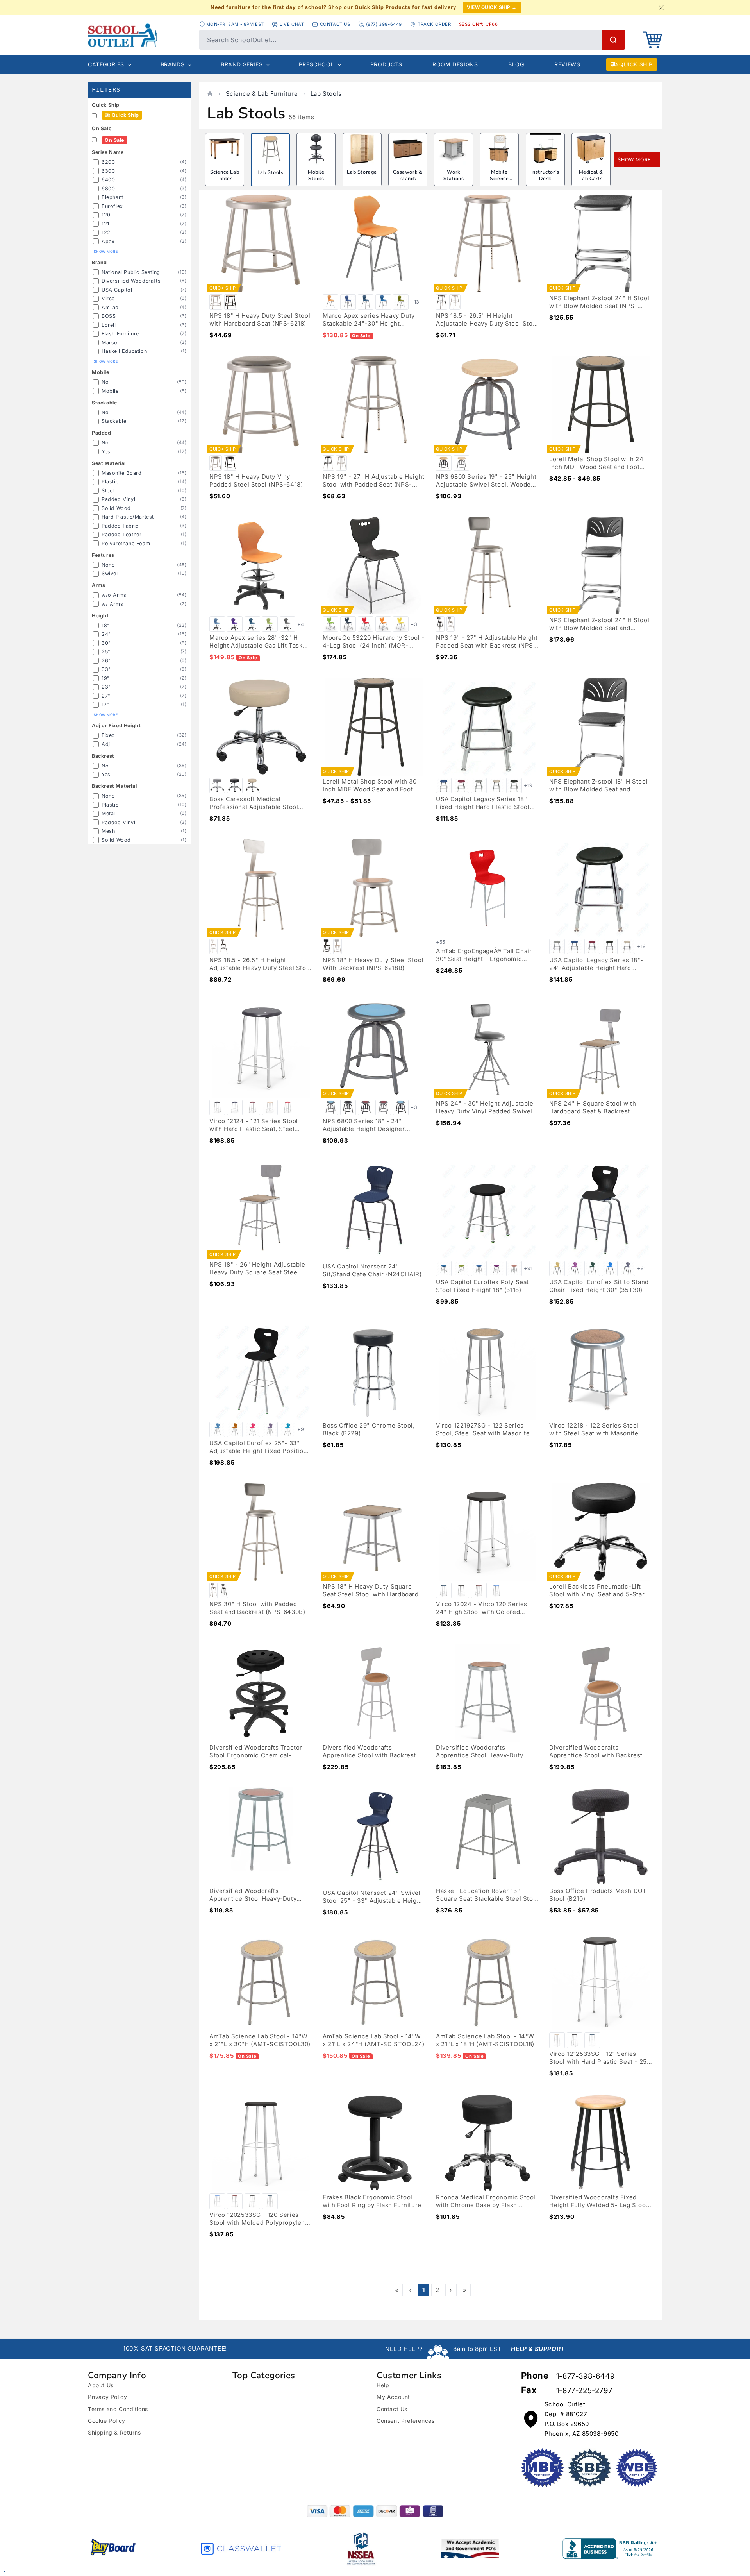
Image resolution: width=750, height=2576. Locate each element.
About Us (101, 2385)
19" (106, 678)
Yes (106, 452)
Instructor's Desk (545, 175)
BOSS (109, 316)
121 (105, 224)
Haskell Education (124, 351)
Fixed (108, 735)
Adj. (107, 744)
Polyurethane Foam (126, 543)
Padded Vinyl (118, 499)
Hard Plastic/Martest (128, 517)
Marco (110, 343)
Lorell (109, 325)
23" (106, 687)
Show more (106, 252)
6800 (108, 189)
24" (106, 634)
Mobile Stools (316, 175)
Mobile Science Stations (499, 179)
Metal (108, 813)
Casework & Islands (408, 175)
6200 (108, 162)
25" (106, 652)
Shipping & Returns (114, 2432)
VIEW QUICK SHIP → (492, 7)
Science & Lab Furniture (262, 94)
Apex (108, 241)
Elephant (112, 197)
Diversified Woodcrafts (131, 281)
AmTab (110, 307)
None (108, 565)
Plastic (110, 482)
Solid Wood (116, 508)
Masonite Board (121, 473)
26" (106, 661)
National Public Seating (131, 272)
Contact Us (392, 2409)
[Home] (210, 94)
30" (106, 643)
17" (105, 704)
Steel (108, 491)
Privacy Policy (107, 2397)
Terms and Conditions (118, 2409)
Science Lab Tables (225, 175)
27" (106, 696)
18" (106, 625)
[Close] (661, 7)
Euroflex (112, 206)
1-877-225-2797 (584, 2391)
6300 (108, 171)
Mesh (108, 831)
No (105, 382)
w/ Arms (112, 604)
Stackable (114, 421)
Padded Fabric (120, 526)
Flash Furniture (120, 334)
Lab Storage (362, 172)
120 (106, 215)
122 (106, 232)
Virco (108, 298)
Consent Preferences (405, 2421)
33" (106, 669)
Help (383, 2385)
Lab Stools (326, 94)
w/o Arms (114, 595)
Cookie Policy (107, 2421)
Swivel (110, 573)
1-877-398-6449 (585, 2376)
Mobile (110, 391)
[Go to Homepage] (140, 35)
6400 (108, 180)
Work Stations (454, 175)
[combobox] (412, 40)
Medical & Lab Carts (591, 175)
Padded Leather (121, 534)
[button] (652, 40)
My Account (393, 2397)
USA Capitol (117, 290)
